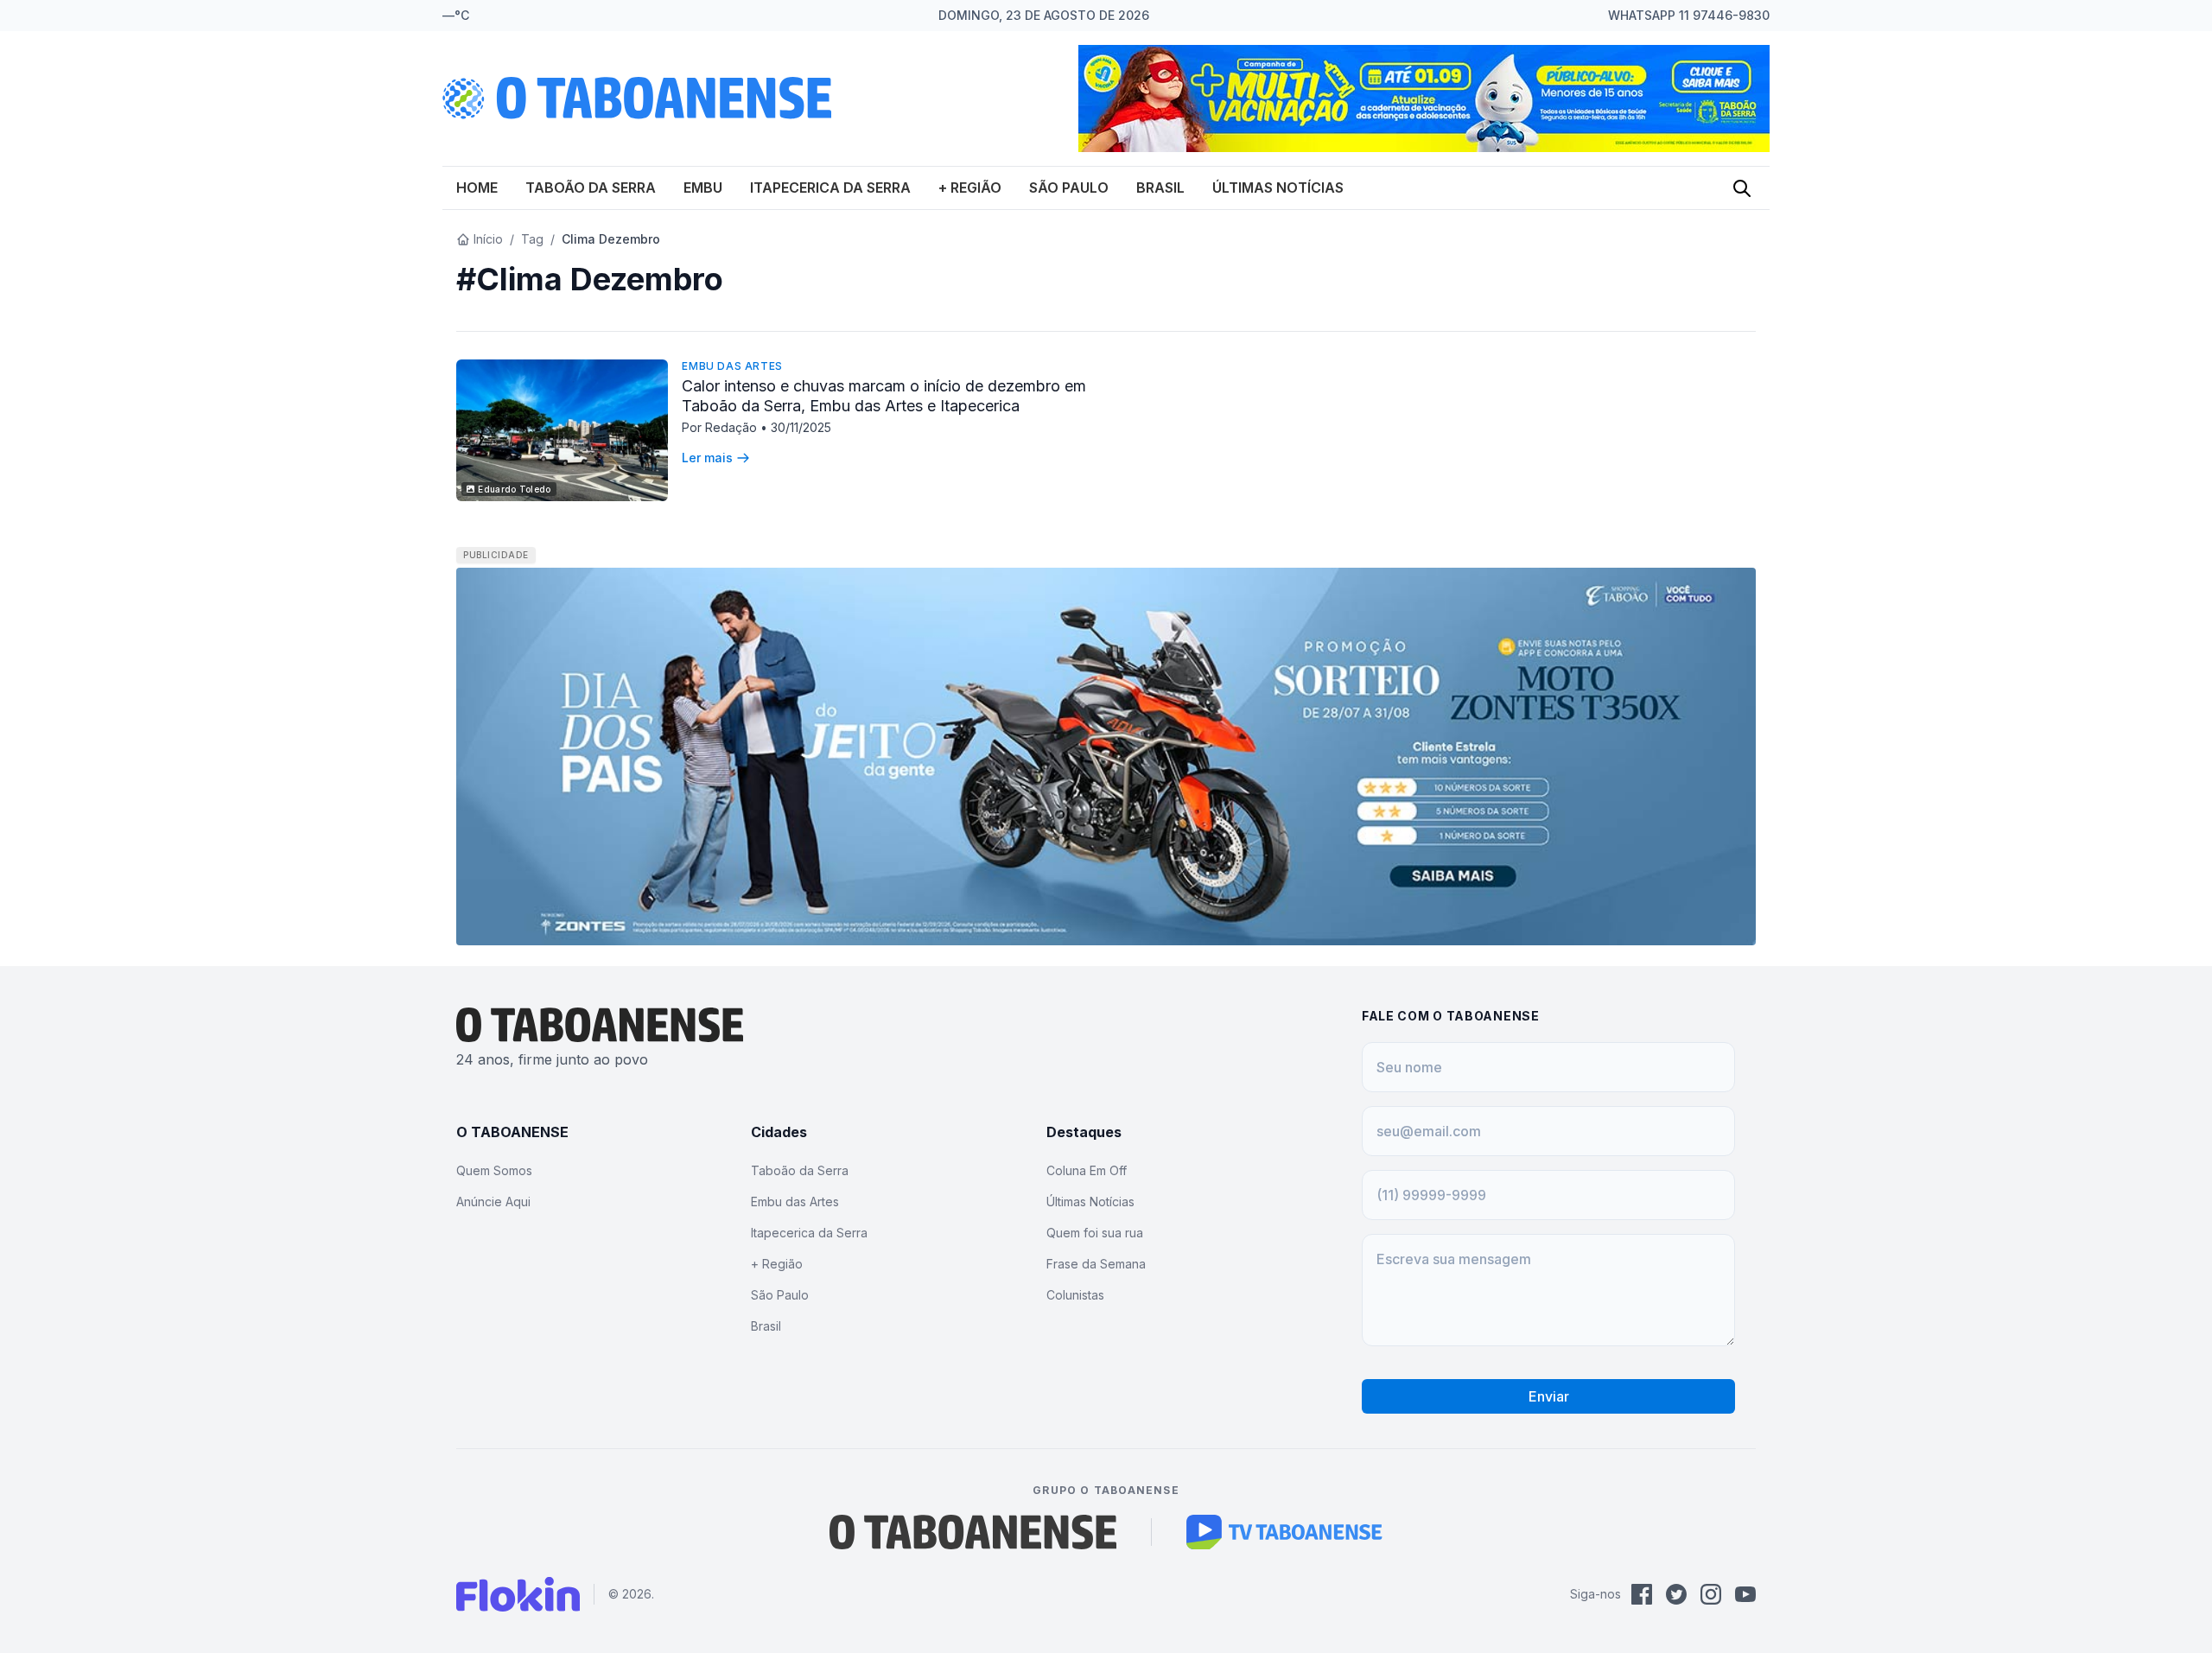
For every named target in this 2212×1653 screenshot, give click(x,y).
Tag (532, 239)
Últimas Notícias (1278, 188)
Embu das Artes (732, 366)
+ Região (970, 188)
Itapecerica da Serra (830, 188)
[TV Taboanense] (1284, 1532)
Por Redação (721, 427)
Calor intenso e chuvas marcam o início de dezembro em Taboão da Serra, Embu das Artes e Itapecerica (884, 396)
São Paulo (1069, 188)
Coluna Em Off (1087, 1170)
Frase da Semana (1096, 1264)
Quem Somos (494, 1170)
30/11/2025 (801, 427)
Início (488, 239)
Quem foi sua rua (1095, 1233)
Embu (703, 188)
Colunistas (1075, 1295)
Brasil (1160, 188)
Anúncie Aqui (493, 1202)
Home (477, 188)
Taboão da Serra (591, 188)
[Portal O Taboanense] (973, 1532)
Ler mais (707, 458)
